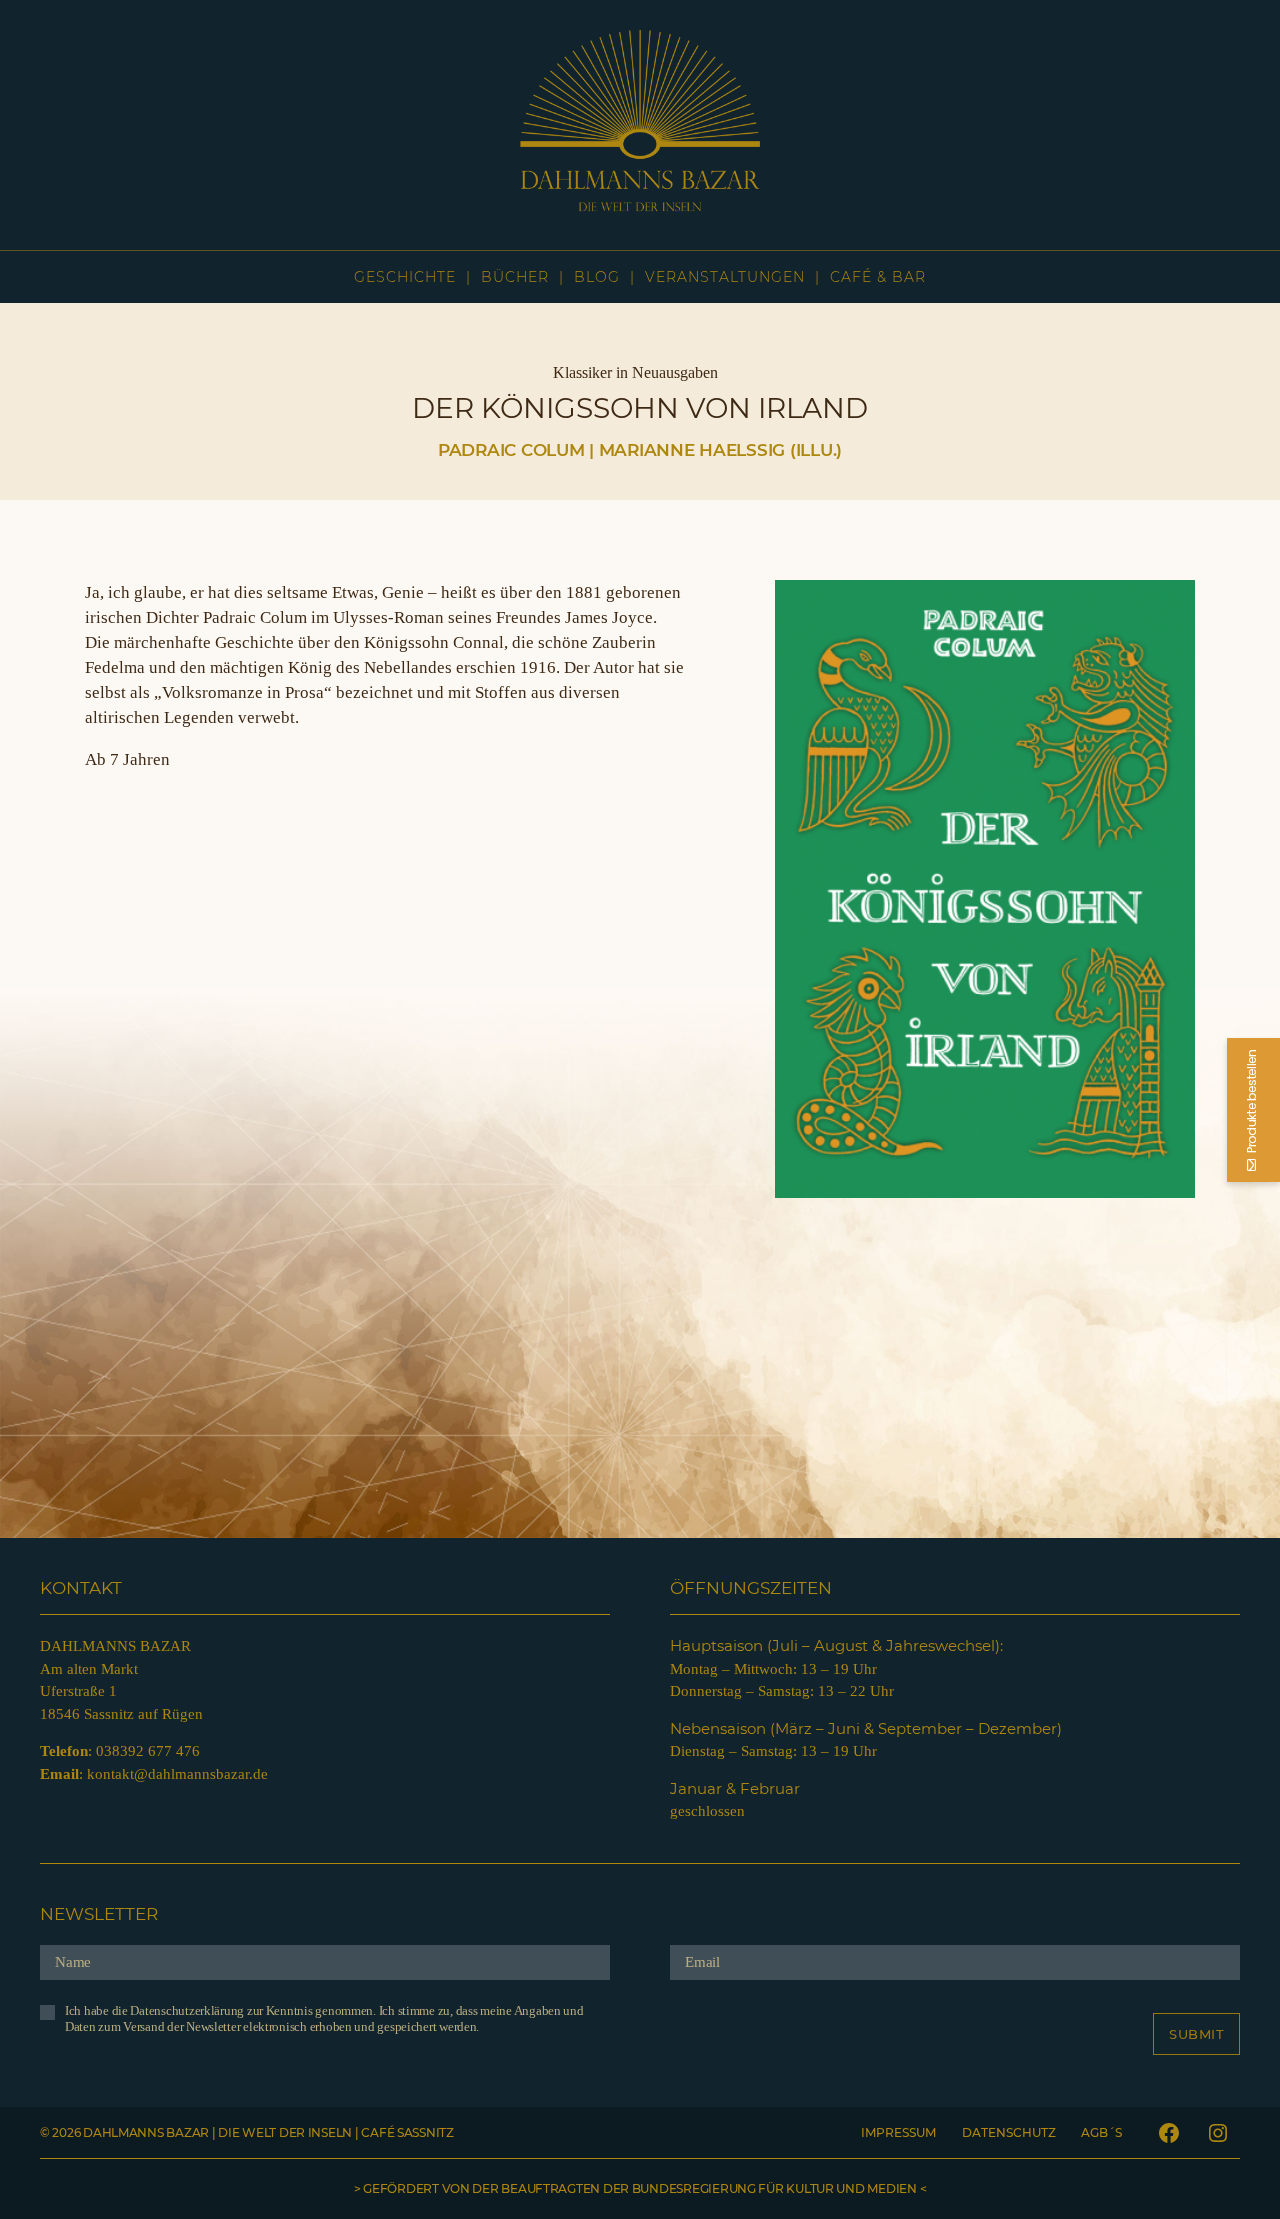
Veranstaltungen (725, 277)
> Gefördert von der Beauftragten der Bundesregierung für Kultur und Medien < (640, 2188)
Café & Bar (878, 277)
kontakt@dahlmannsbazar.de (177, 1774)
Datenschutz (1009, 2132)
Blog (597, 277)
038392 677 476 (148, 1751)
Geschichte (405, 277)
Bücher (515, 277)
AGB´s (1101, 2132)
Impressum (898, 2132)
